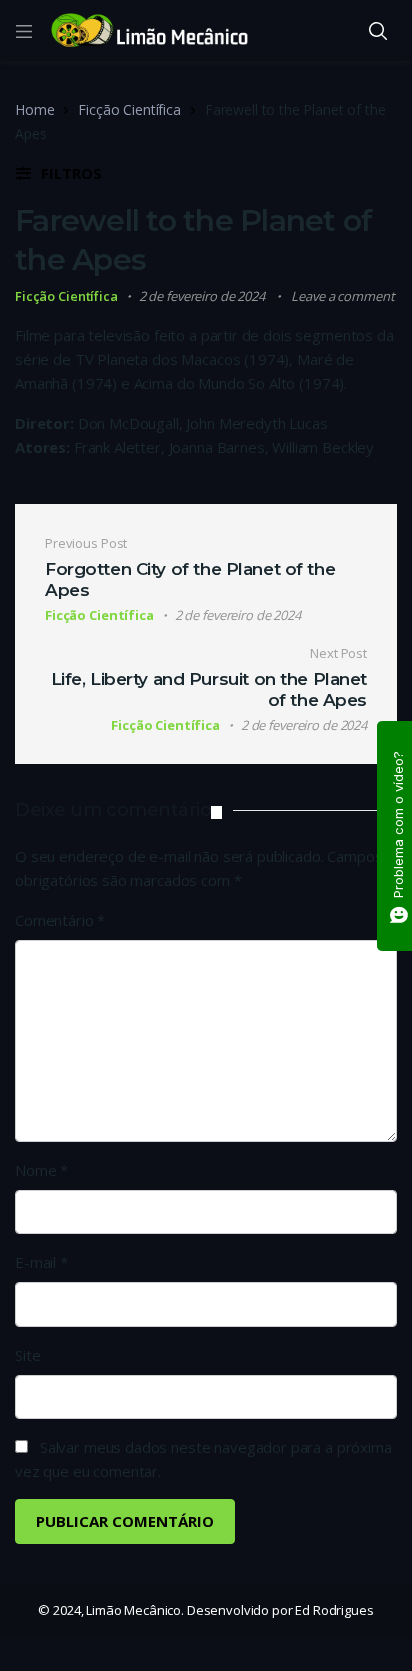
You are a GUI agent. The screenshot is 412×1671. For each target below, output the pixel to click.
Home (34, 109)
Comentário (60, 920)
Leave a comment (342, 296)
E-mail (41, 1262)
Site (27, 1355)
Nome (41, 1170)
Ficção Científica (129, 109)
